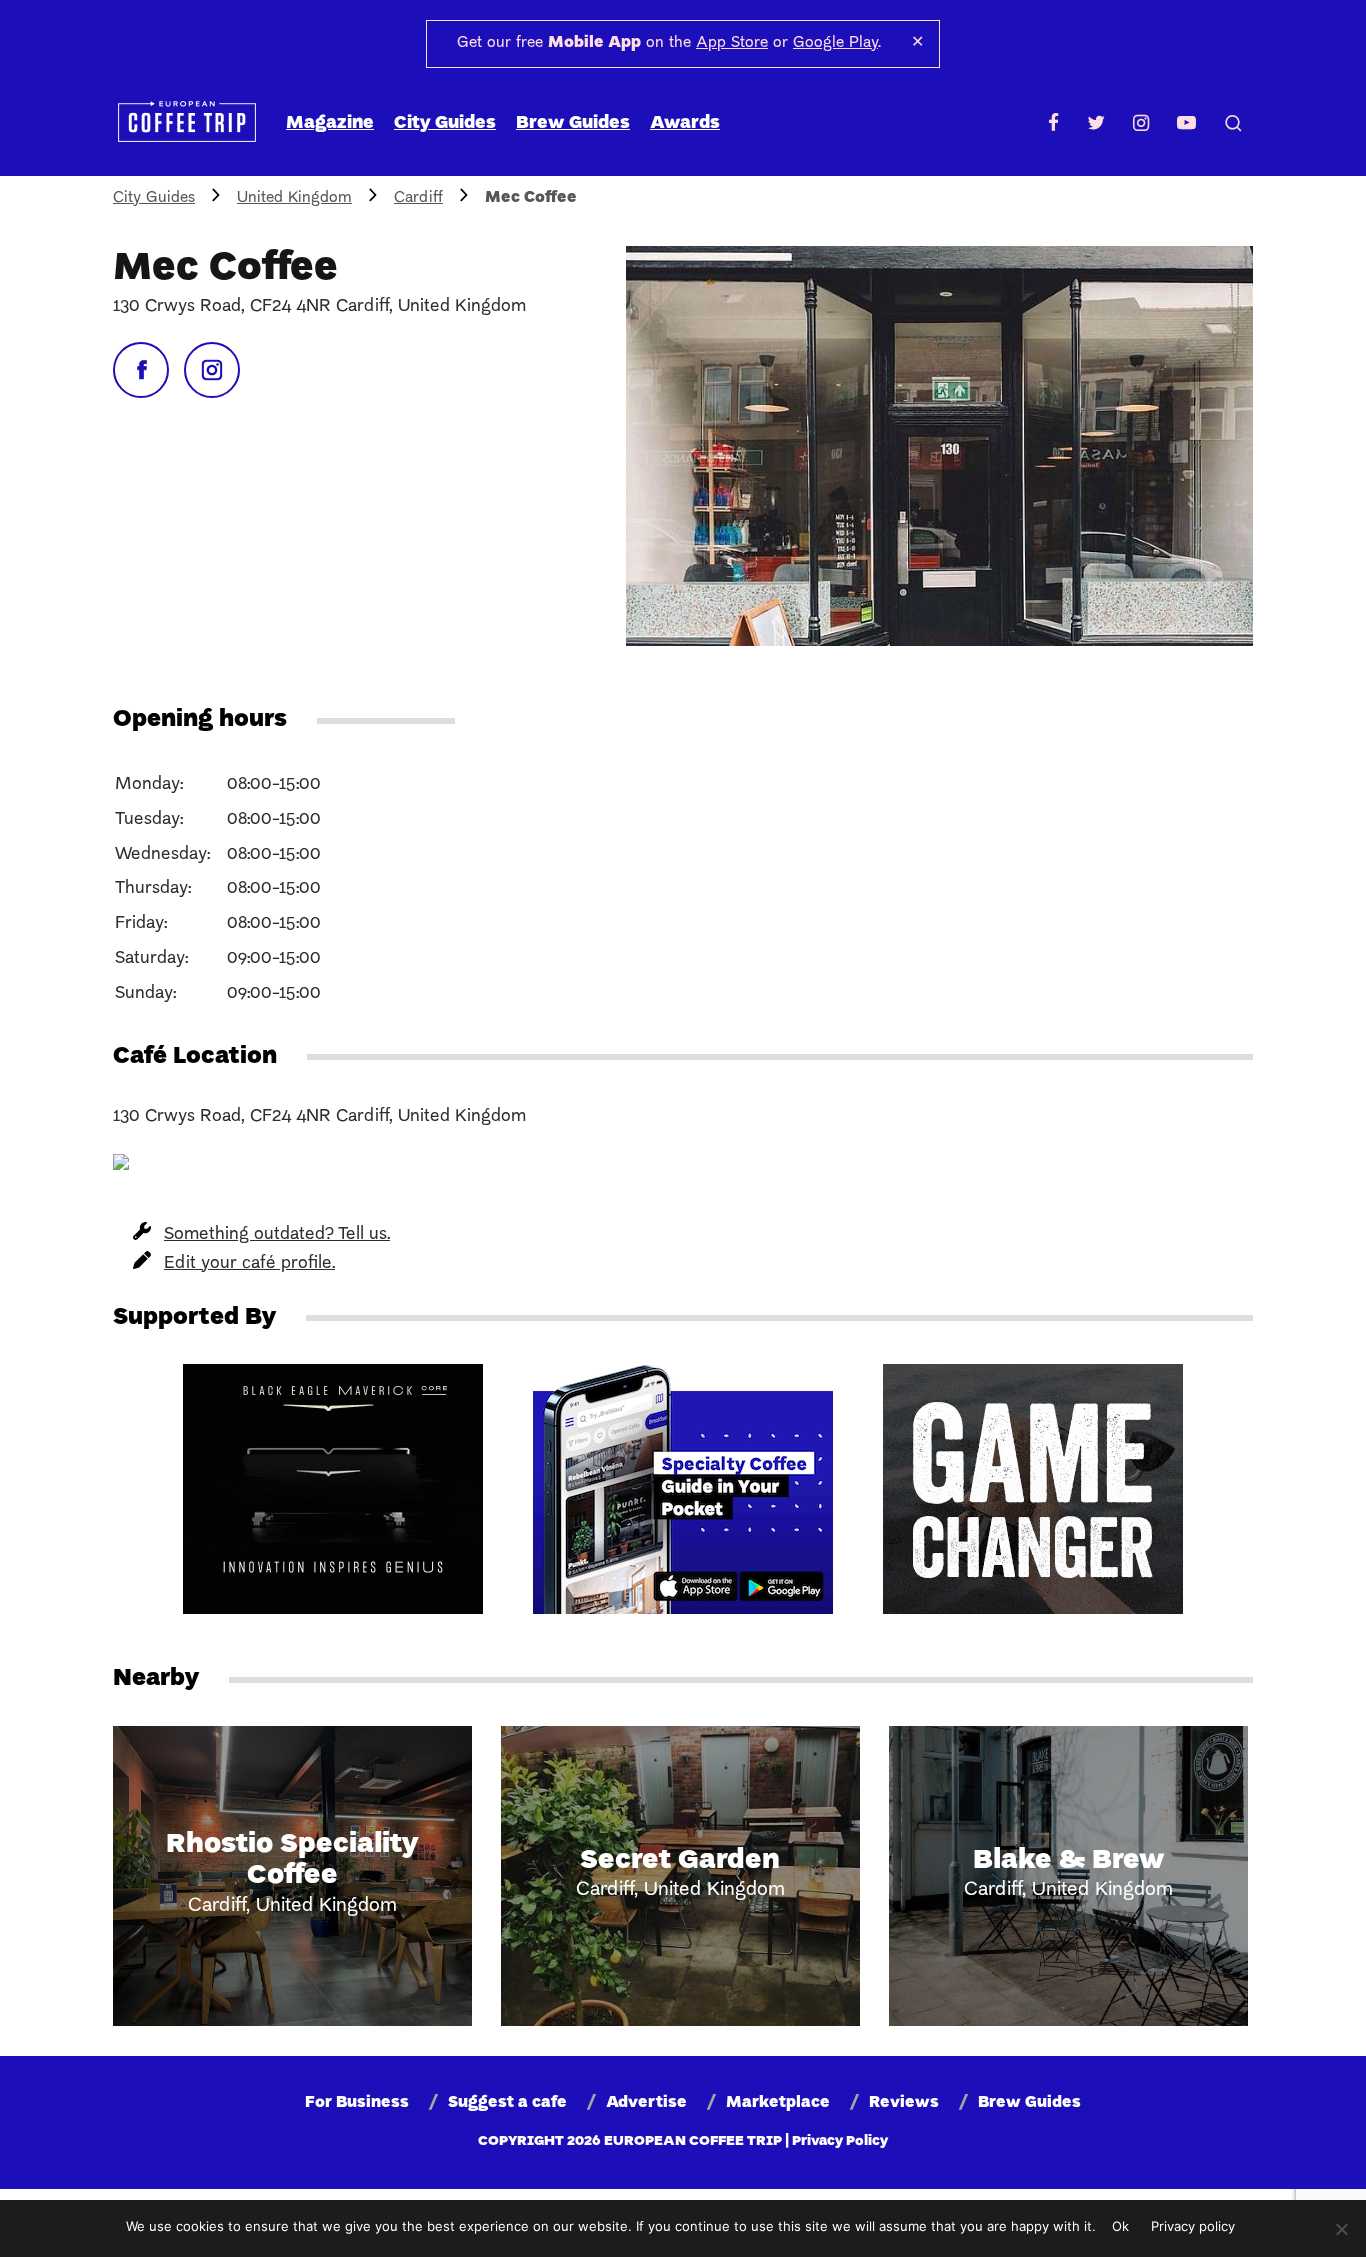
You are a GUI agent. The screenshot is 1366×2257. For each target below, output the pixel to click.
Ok (1120, 2226)
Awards (685, 123)
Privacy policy (1193, 2226)
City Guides (445, 123)
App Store (732, 43)
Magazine (330, 123)
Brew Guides (573, 123)
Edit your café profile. (249, 1263)
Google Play (835, 43)
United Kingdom (294, 198)
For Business (357, 2103)
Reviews (904, 2103)
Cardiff (418, 198)
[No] (1341, 2229)
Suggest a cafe (507, 2103)
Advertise (646, 2103)
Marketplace (778, 2103)
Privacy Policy (840, 2141)
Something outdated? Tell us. (277, 1234)
